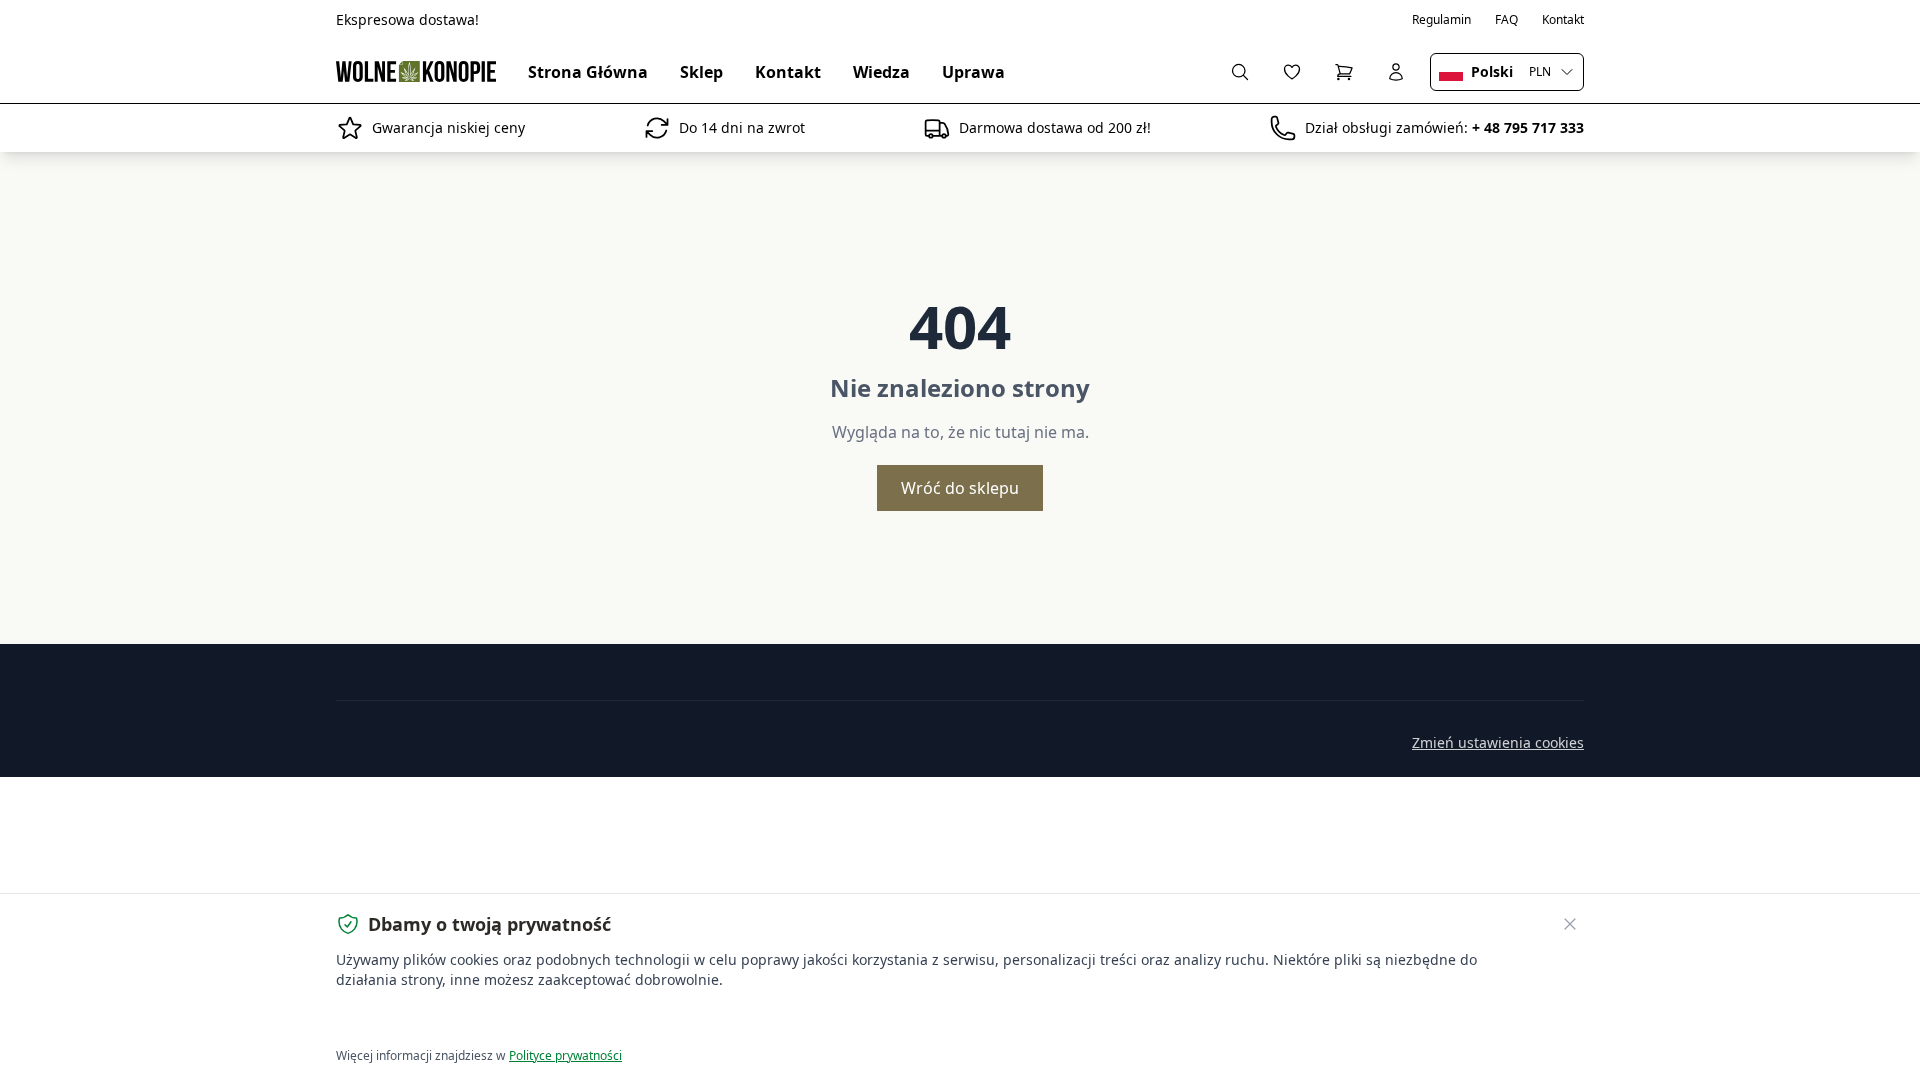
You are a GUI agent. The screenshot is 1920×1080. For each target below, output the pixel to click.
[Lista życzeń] (1292, 72)
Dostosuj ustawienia (564, 1020)
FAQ (1506, 20)
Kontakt (1563, 20)
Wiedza (881, 72)
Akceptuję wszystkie (409, 1020)
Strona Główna (588, 72)
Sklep (701, 72)
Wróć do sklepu (960, 488)
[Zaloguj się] (1396, 72)
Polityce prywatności (565, 1055)
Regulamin (1441, 20)
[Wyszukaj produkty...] (1240, 72)
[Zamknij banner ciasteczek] (1570, 924)
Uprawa (973, 72)
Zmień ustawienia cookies (1498, 742)
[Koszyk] (1344, 72)
